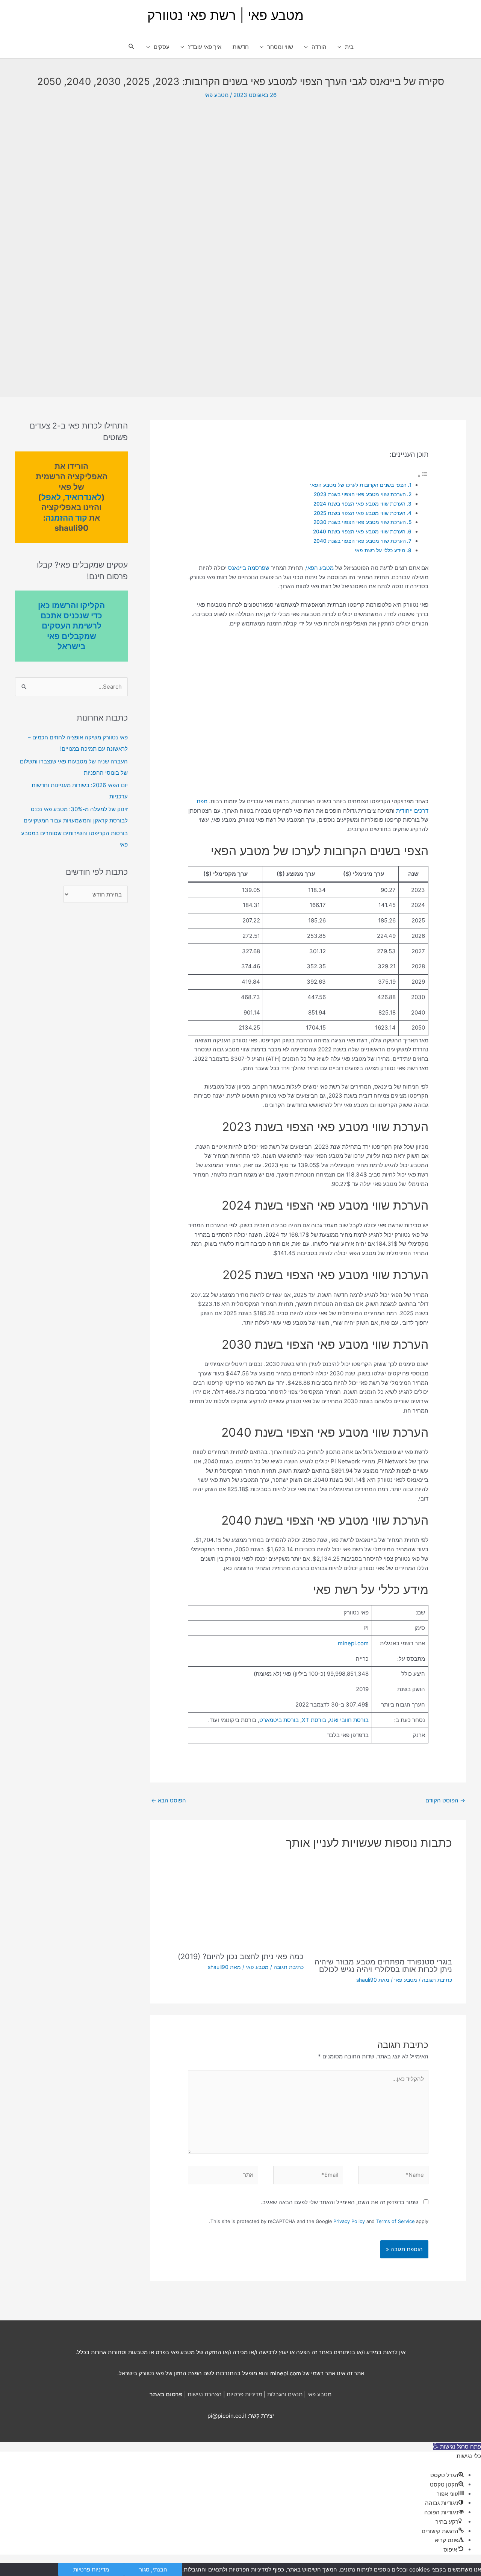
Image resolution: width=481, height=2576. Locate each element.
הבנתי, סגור (153, 2569)
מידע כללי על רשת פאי (380, 550)
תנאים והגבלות (285, 2394)
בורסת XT (314, 1720)
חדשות (241, 47)
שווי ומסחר (280, 47)
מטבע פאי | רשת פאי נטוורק (225, 15)
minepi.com (353, 1643)
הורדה (319, 47)
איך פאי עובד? (205, 47)
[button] (132, 47)
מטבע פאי (216, 95)
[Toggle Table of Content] (423, 476)
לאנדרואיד (83, 497)
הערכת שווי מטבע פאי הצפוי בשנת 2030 (360, 522)
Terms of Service (395, 2221)
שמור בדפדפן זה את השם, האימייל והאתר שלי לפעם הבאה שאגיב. (340, 2202)
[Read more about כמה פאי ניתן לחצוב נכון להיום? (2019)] (234, 1903)
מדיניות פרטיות (244, 2394)
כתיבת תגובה (437, 1980)
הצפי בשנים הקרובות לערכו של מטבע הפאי (358, 485)
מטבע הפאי (320, 568)
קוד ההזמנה (66, 518)
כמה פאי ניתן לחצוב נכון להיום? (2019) (241, 1957)
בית (349, 47)
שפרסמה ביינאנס (249, 568)
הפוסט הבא (169, 1800)
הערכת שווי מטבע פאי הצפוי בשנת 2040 (359, 532)
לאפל (51, 497)
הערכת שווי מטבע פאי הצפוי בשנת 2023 (360, 494)
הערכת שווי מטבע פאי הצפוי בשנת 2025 (360, 513)
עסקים (162, 47)
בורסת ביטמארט (279, 1720)
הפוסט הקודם (445, 1800)
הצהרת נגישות (205, 2394)
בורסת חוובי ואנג (349, 1720)
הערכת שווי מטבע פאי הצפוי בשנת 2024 (359, 504)
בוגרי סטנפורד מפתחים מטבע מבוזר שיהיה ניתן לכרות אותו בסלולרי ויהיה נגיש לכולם (383, 1966)
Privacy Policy (349, 2221)
